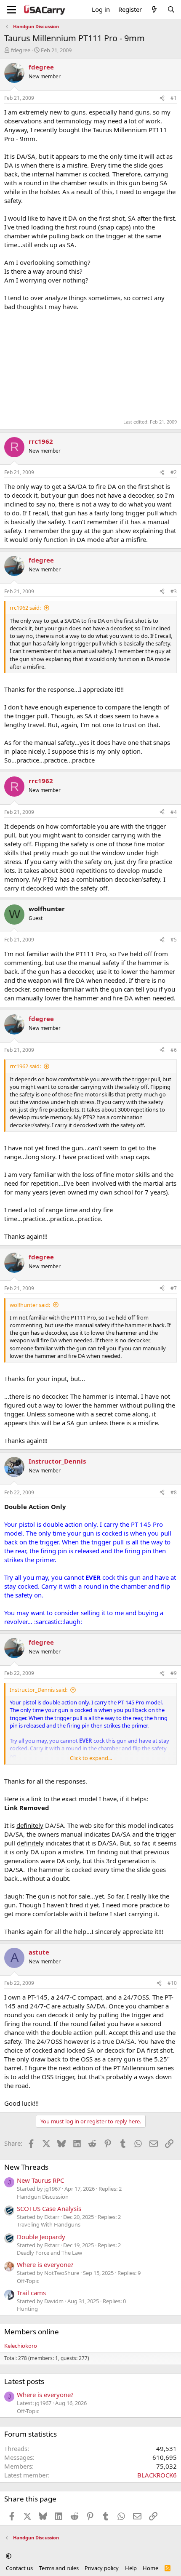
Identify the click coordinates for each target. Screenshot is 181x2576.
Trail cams (31, 2293)
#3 (174, 591)
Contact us (19, 2568)
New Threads (26, 2167)
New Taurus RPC (40, 2180)
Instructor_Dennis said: (39, 1690)
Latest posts (24, 2381)
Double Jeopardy (41, 2237)
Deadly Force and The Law (49, 2253)
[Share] (162, 98)
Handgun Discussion (43, 2197)
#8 (174, 1492)
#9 (174, 1673)
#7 (174, 1288)
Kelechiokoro (21, 2346)
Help (131, 2568)
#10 (172, 1983)
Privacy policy (102, 2568)
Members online (32, 2332)
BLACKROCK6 (157, 2475)
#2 (174, 472)
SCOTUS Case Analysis (49, 2208)
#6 (174, 1050)
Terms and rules (59, 2568)
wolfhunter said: (30, 1305)
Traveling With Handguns (49, 2224)
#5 (174, 940)
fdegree (21, 50)
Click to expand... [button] (91, 1758)
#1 (174, 98)
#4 (174, 812)
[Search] (171, 9)
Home (150, 2568)
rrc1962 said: (25, 608)
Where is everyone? (45, 2264)
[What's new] (154, 9)
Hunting (27, 2309)
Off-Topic (28, 2281)
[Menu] (12, 10)
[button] (9, 2556)
